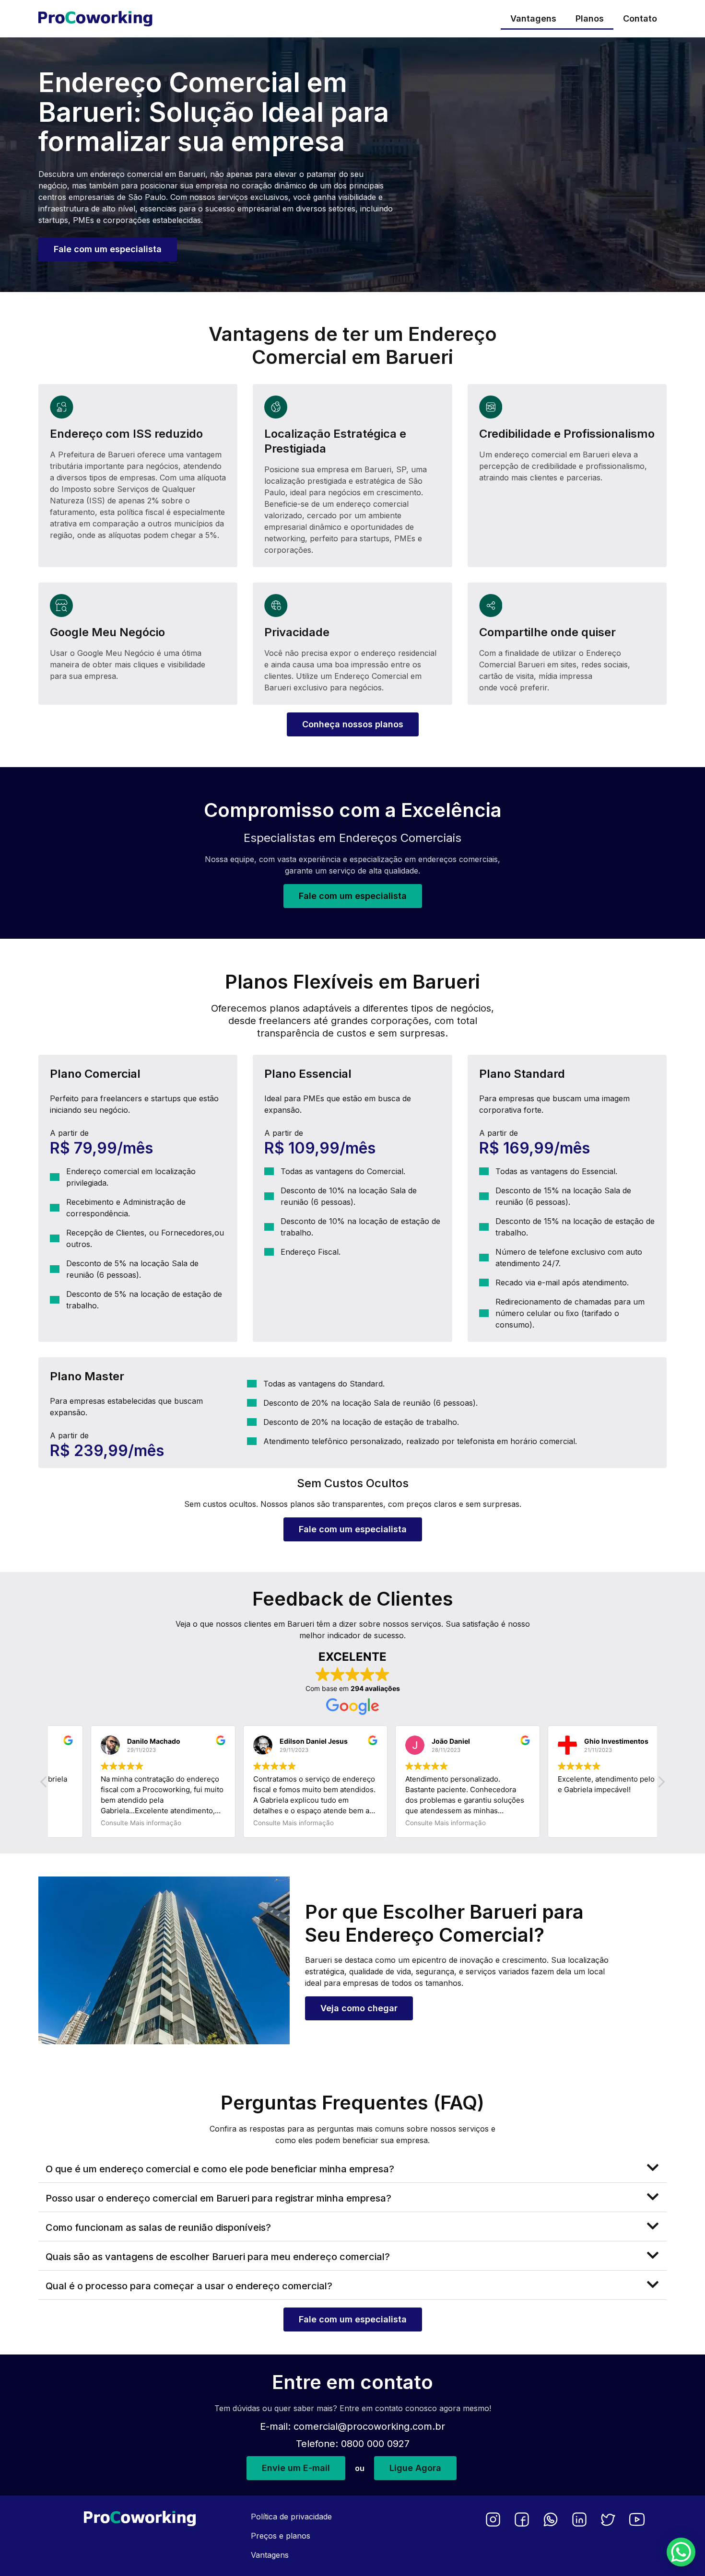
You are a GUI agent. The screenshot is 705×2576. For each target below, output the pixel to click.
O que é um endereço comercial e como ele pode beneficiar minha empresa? (220, 2169)
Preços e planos (281, 2536)
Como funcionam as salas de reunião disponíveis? (158, 2227)
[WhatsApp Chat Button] (681, 2552)
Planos (590, 18)
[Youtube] (637, 2519)
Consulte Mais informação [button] (102, 1823)
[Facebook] (522, 2519)
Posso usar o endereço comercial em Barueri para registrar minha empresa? (218, 2198)
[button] (661, 1784)
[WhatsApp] (551, 2519)
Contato (640, 18)
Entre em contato (352, 2382)
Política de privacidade (291, 2517)
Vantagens (533, 18)
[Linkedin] (579, 2519)
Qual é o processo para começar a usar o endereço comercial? (189, 2286)
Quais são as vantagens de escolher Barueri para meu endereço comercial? (218, 2257)
